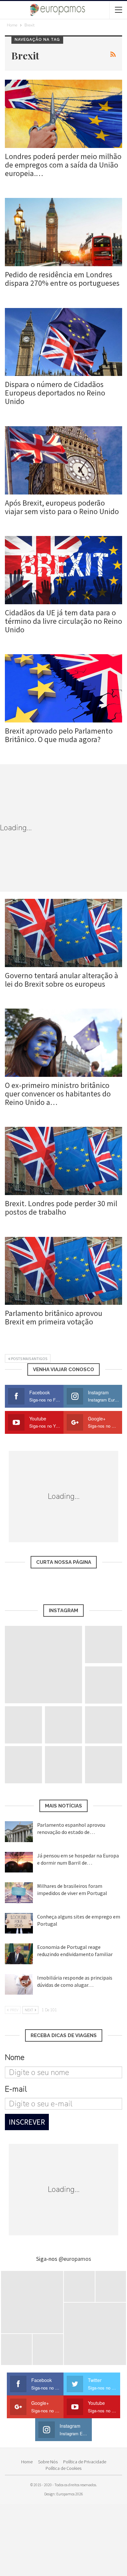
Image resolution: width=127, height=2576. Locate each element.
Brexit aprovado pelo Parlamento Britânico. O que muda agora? (59, 735)
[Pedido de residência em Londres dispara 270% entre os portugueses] (63, 232)
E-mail (16, 2089)
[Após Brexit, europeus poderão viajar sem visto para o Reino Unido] (63, 460)
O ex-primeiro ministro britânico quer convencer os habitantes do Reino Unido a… (58, 1094)
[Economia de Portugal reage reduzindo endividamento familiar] (19, 1954)
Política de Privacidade (85, 2462)
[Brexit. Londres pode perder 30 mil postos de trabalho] (63, 1161)
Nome (15, 2057)
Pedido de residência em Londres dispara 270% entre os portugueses (62, 279)
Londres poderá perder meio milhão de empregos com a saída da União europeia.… (63, 165)
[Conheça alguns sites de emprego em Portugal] (19, 1923)
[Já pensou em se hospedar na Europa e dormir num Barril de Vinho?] (19, 1862)
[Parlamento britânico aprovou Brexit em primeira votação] (63, 1271)
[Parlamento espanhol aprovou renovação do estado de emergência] (19, 1832)
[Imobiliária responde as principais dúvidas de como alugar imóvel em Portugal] (19, 1985)
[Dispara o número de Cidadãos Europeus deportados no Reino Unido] (63, 342)
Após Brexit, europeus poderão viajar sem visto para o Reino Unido (62, 507)
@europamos (75, 2259)
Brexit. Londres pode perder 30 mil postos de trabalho (61, 1208)
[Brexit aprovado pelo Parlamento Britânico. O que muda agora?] (63, 688)
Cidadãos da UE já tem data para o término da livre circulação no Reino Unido (63, 621)
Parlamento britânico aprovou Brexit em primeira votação (54, 1317)
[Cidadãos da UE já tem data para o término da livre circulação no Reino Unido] (63, 570)
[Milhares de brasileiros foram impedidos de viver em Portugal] (19, 1893)
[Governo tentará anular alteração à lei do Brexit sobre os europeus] (63, 933)
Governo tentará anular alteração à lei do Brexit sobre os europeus (62, 980)
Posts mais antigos (29, 1359)
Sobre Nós (48, 2462)
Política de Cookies (63, 2468)
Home (27, 2462)
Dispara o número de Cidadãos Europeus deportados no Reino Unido (55, 393)
